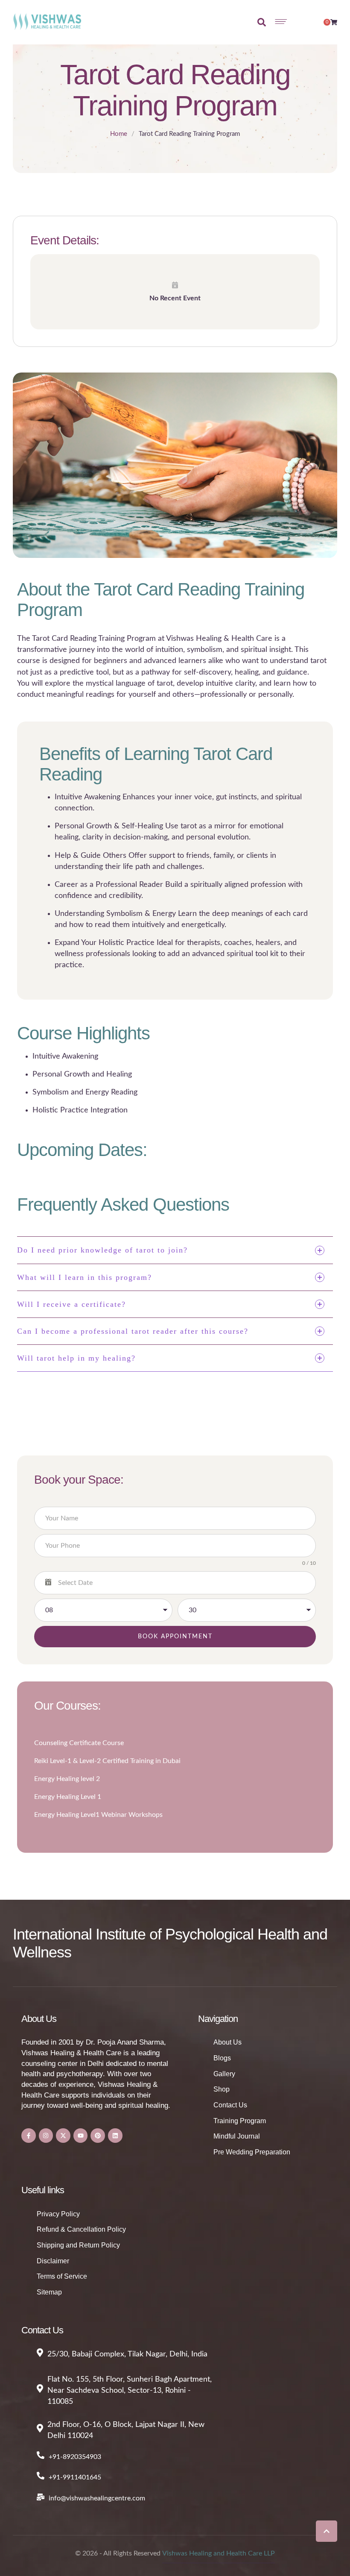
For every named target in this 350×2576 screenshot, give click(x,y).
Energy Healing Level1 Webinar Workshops (98, 1815)
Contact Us (230, 2105)
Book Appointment (175, 1637)
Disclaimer (53, 2261)
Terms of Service (62, 2276)
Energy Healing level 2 (67, 1779)
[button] (327, 2531)
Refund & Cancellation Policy (81, 2229)
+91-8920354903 (75, 2457)
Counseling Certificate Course (79, 1743)
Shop (222, 2089)
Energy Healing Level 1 (68, 1797)
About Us (227, 2042)
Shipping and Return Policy (78, 2245)
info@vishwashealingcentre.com (97, 2498)
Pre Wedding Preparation (252, 2152)
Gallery (224, 2074)
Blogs (222, 2058)
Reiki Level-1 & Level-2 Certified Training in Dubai (107, 1761)
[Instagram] (46, 2136)
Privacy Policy (58, 2214)
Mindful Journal (237, 2136)
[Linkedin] (115, 2136)
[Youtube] (81, 2136)
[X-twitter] (63, 2136)
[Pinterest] (98, 2136)
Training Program (240, 2121)
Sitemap (49, 2292)
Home (119, 134)
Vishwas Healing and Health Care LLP (219, 2553)
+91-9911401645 (75, 2477)
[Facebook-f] (29, 2136)
